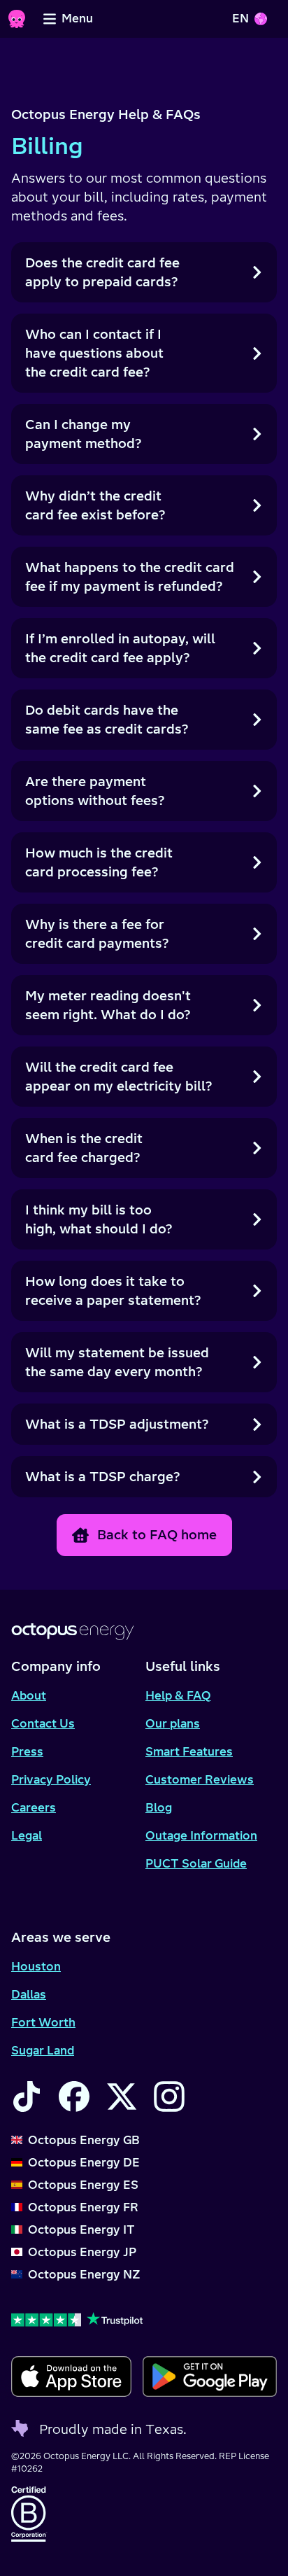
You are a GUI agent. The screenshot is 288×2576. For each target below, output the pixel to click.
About (29, 1695)
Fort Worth (43, 2022)
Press (27, 1751)
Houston (36, 1966)
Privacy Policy (51, 1779)
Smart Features (189, 1751)
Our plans (173, 1723)
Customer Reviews (200, 1779)
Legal (27, 1835)
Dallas (29, 1994)
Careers (34, 1807)
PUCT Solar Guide (196, 1863)
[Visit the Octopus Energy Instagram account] (169, 2096)
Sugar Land (43, 2050)
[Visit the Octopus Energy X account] (122, 2096)
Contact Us (43, 1723)
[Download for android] (210, 2376)
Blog (159, 1807)
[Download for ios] (71, 2376)
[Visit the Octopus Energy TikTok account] (27, 2096)
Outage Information (201, 1835)
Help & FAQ (178, 1695)
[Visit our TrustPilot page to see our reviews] (144, 2319)
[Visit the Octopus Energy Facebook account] (74, 2096)
